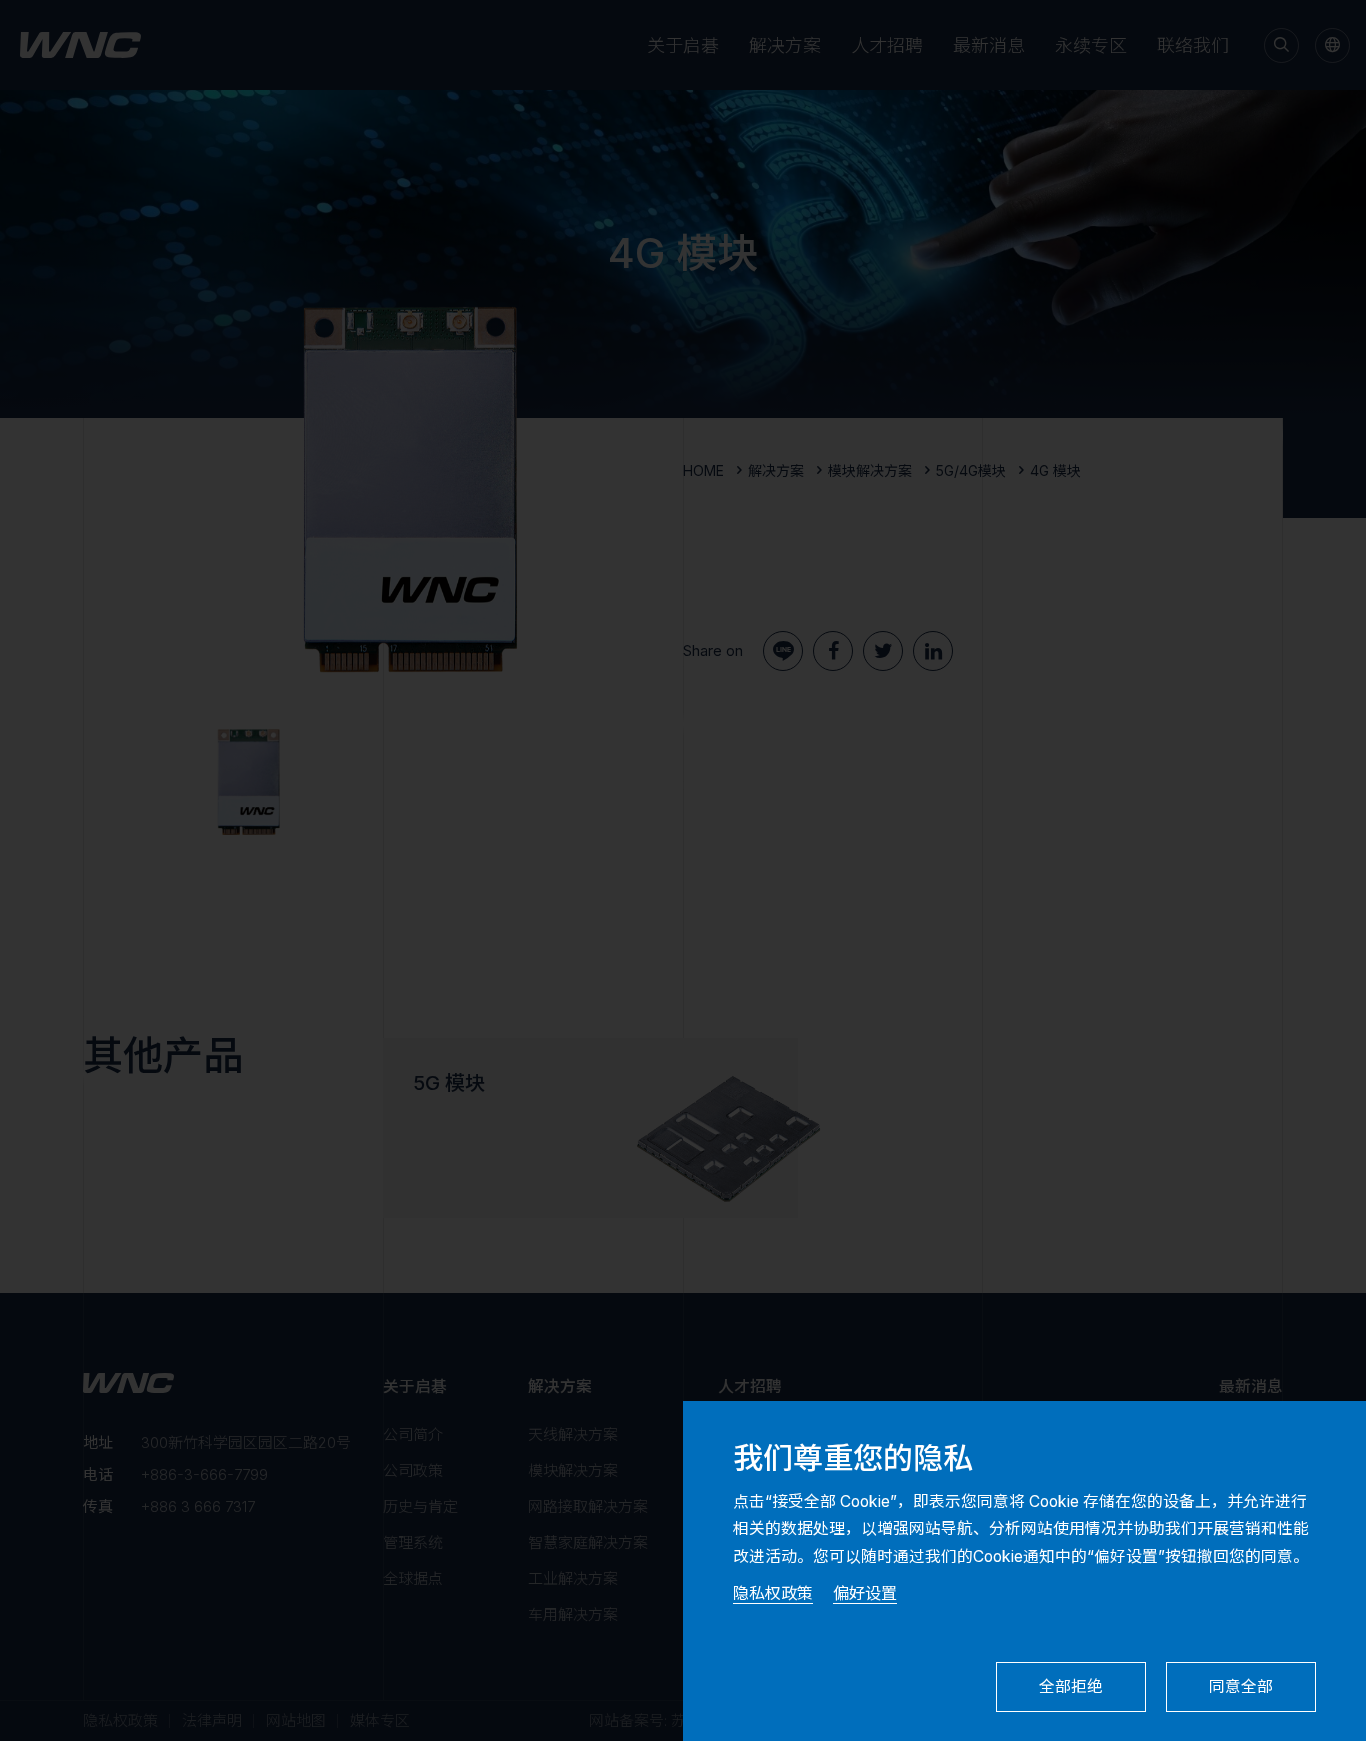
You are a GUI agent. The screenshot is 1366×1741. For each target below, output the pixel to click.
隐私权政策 (773, 1593)
